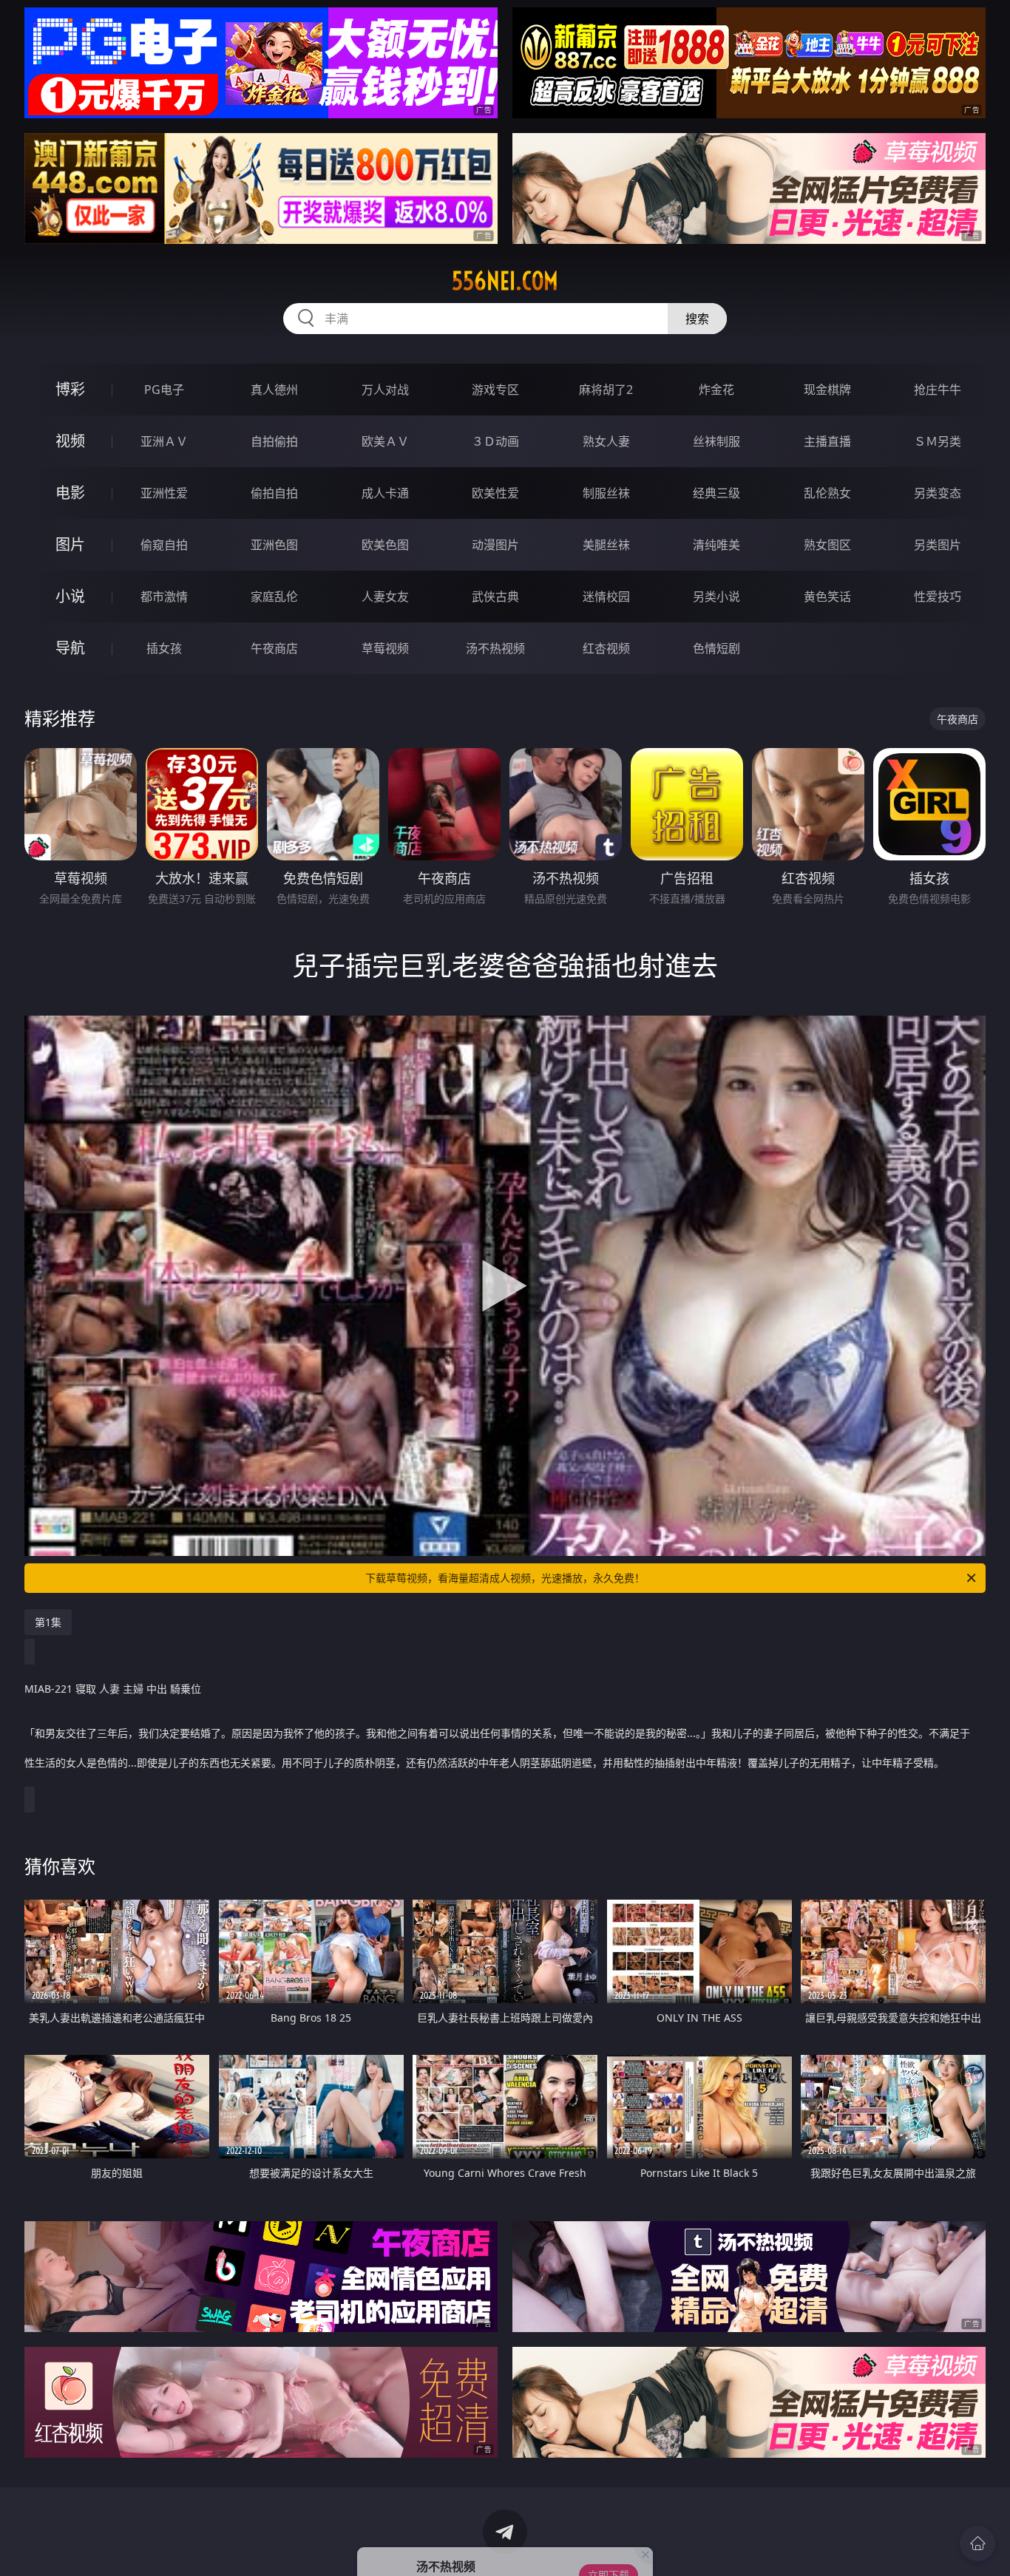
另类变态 (938, 493)
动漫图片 (495, 545)
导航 (70, 648)
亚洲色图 (274, 545)
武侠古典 (495, 597)
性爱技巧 (938, 597)
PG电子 (164, 390)
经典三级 (716, 493)
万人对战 (385, 390)
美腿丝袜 (606, 545)
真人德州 (274, 390)
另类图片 (938, 545)
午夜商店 (274, 648)
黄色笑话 (827, 597)
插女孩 (164, 648)
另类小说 (716, 597)
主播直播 (827, 441)
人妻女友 (385, 597)
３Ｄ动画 (495, 441)
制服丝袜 (606, 493)
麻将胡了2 (606, 390)
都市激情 (164, 597)
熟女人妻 (606, 441)
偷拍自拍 (274, 493)
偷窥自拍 (164, 545)
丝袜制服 (716, 441)
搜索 (697, 319)
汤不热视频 (495, 648)
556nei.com (505, 281)
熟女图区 (827, 545)
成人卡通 (385, 493)
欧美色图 (385, 545)
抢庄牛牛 (938, 390)
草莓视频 (385, 648)
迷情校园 (606, 597)
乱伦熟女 (827, 493)
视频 (70, 441)
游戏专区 (495, 390)
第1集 (48, 1622)
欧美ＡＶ (385, 441)
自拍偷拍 (274, 441)
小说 (70, 596)
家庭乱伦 (274, 597)
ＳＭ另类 (938, 441)
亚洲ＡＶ (164, 441)
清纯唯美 (716, 545)
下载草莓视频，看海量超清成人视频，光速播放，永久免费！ (505, 1578)
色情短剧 (716, 648)
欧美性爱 (495, 493)
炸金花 (716, 390)
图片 (70, 544)
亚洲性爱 (164, 493)
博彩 (70, 389)
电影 (70, 493)
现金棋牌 (827, 390)
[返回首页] (977, 2543)
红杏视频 (606, 648)
